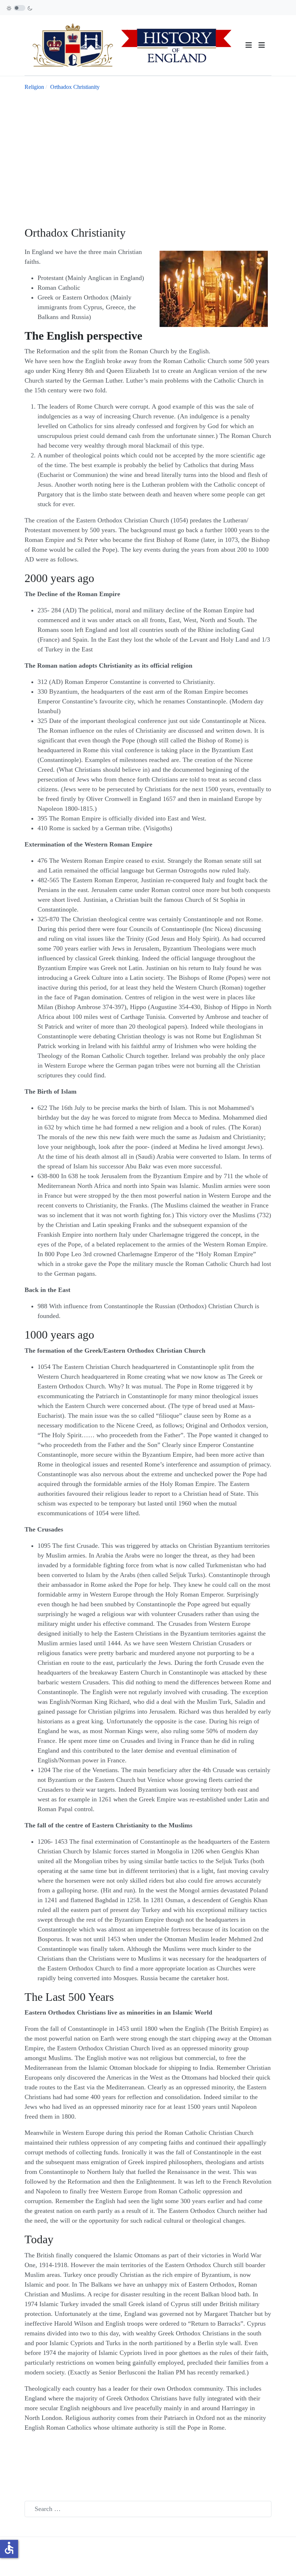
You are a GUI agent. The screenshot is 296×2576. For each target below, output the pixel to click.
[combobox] (148, 2509)
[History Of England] (135, 44)
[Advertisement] (148, 152)
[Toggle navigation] (249, 45)
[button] (262, 45)
